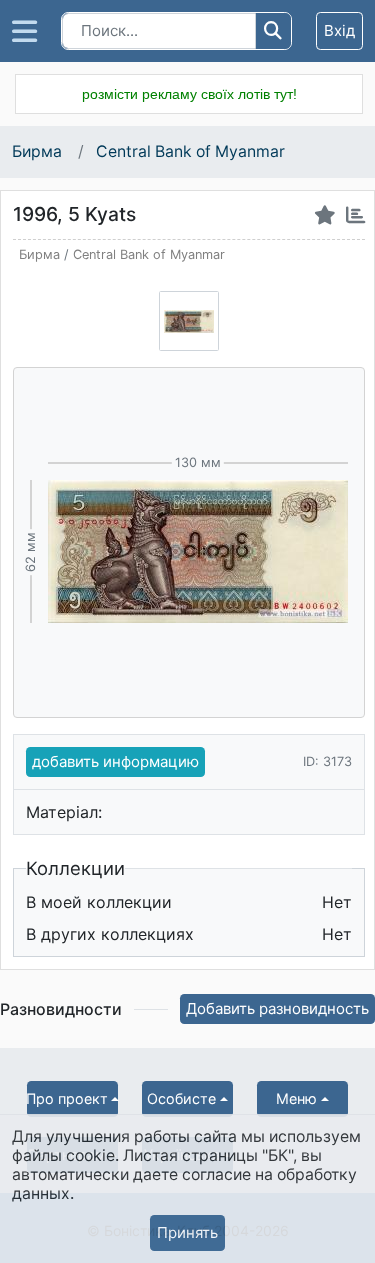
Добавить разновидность (277, 1008)
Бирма (39, 151)
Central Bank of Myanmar (190, 151)
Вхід (339, 30)
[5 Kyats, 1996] (189, 321)
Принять (187, 1232)
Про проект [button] (67, 1098)
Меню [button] (296, 1098)
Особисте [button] (181, 1098)
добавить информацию (115, 761)
